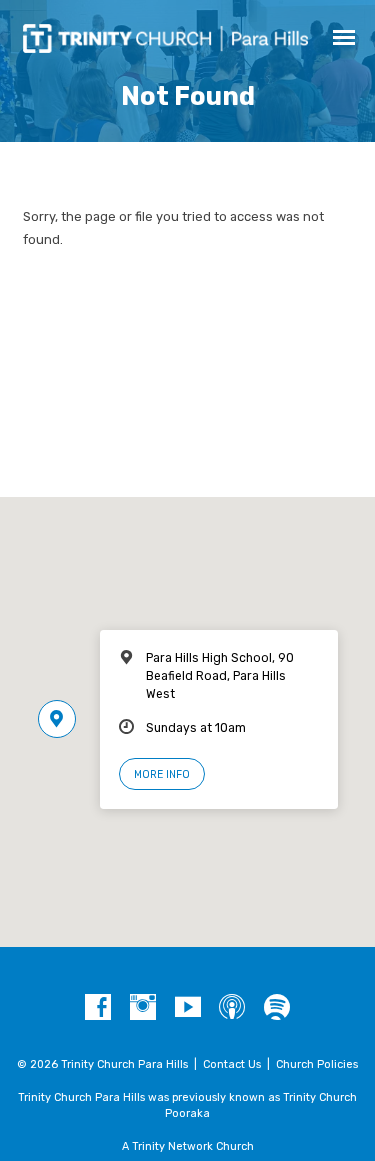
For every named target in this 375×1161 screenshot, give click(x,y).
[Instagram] (143, 1008)
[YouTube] (188, 1008)
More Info (162, 774)
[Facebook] (98, 1008)
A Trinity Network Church (188, 1146)
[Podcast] (232, 1008)
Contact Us (232, 1064)
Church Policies (317, 1064)
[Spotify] (277, 1008)
